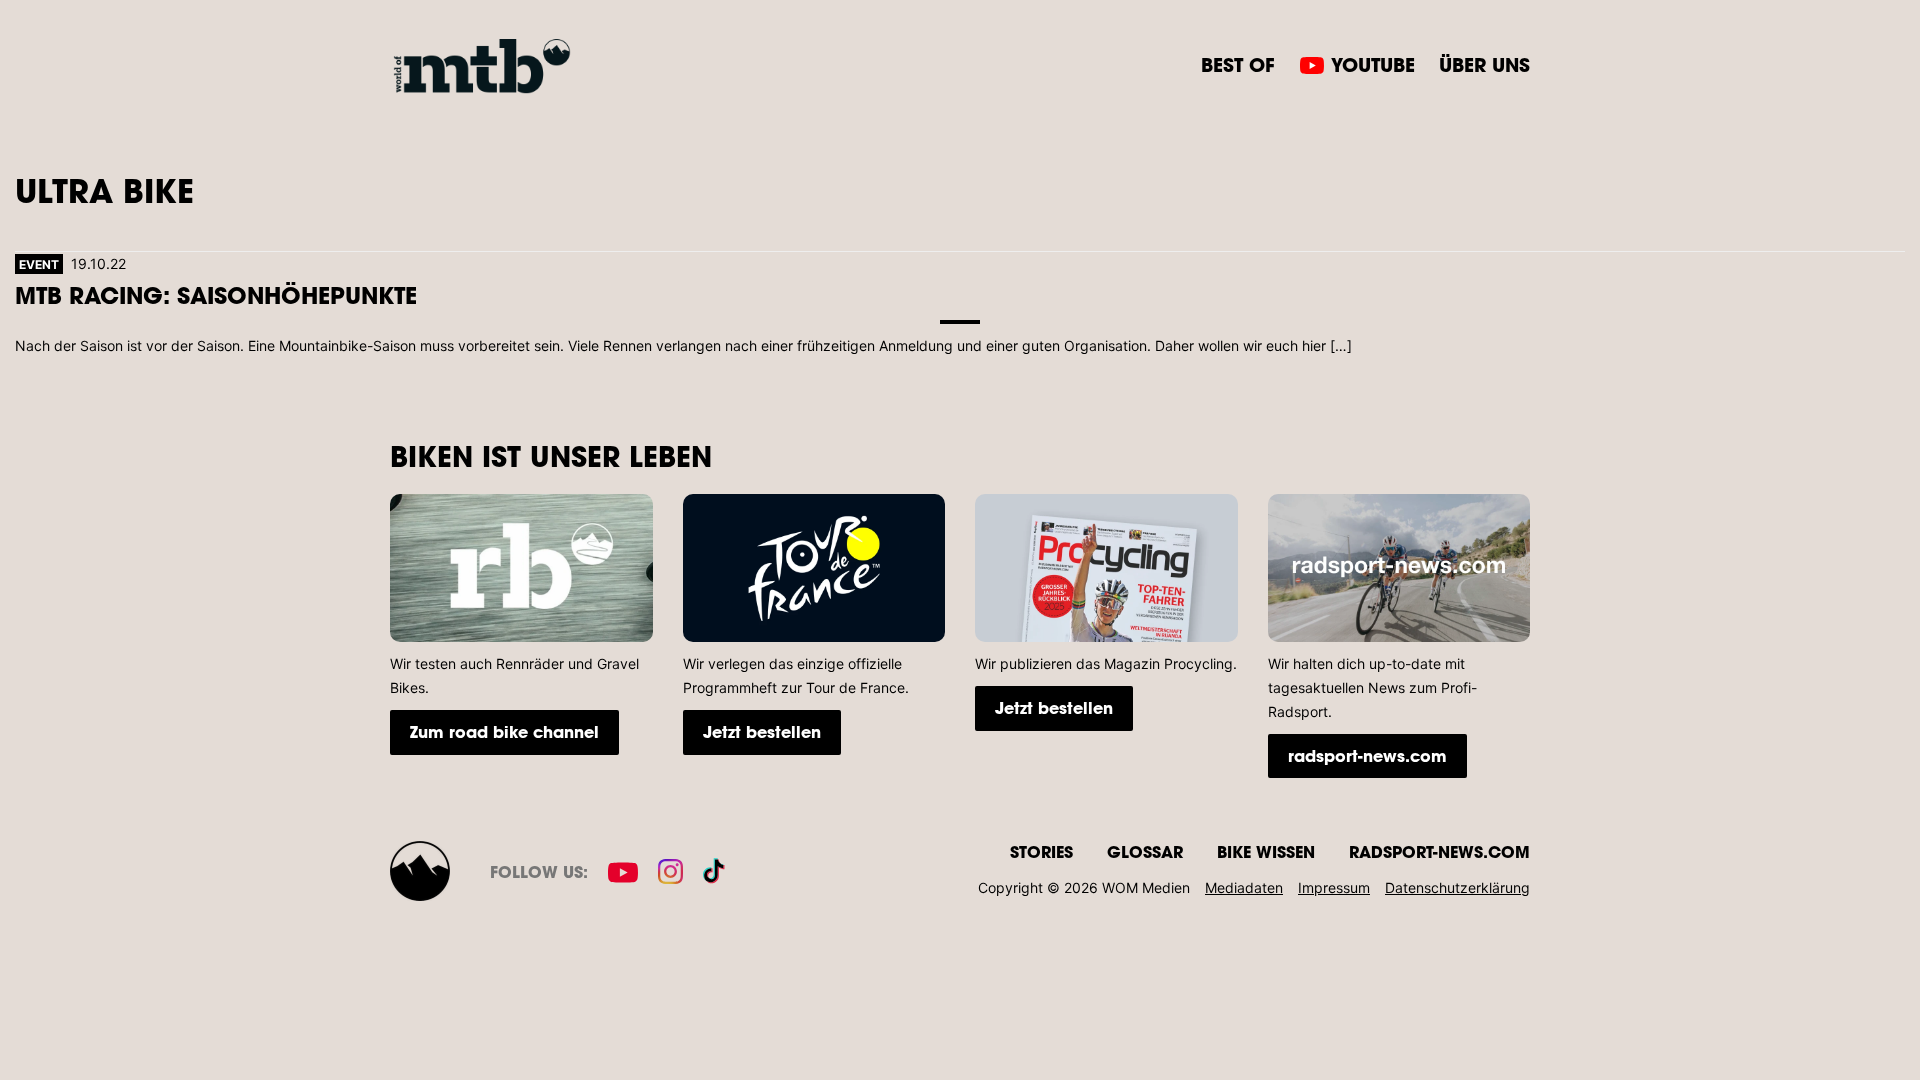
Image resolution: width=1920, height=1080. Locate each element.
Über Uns (1484, 64)
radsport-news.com (1367, 755)
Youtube (1373, 64)
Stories (1041, 851)
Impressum (1334, 887)
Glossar (1145, 851)
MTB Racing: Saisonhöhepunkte (216, 294)
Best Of (1238, 64)
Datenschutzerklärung (1457, 887)
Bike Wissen (1266, 851)
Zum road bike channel (504, 731)
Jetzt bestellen (762, 731)
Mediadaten (1244, 887)
